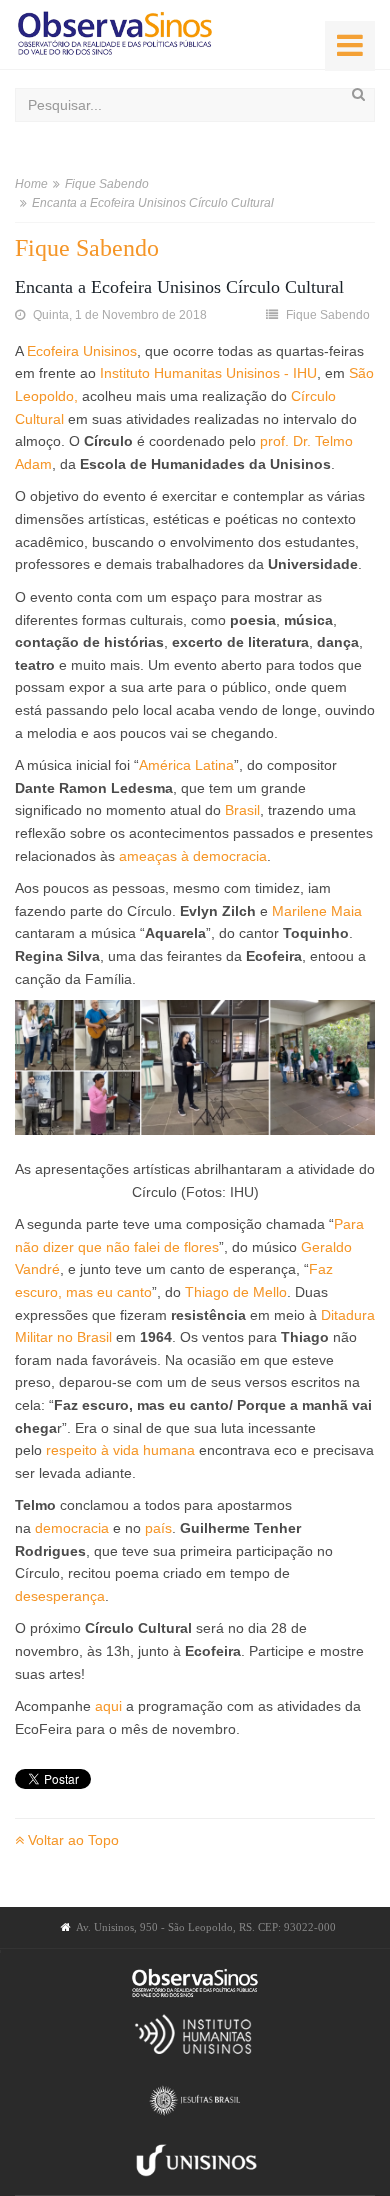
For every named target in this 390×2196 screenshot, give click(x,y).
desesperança (60, 1596)
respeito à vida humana (120, 1450)
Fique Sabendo (107, 184)
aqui (108, 1706)
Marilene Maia (317, 911)
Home (31, 184)
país (158, 1528)
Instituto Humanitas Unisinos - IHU (208, 373)
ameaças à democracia (193, 856)
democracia (72, 1528)
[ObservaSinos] (115, 34)
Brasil (242, 810)
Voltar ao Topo (71, 1840)
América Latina (186, 765)
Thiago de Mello (236, 1292)
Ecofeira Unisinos (82, 351)
